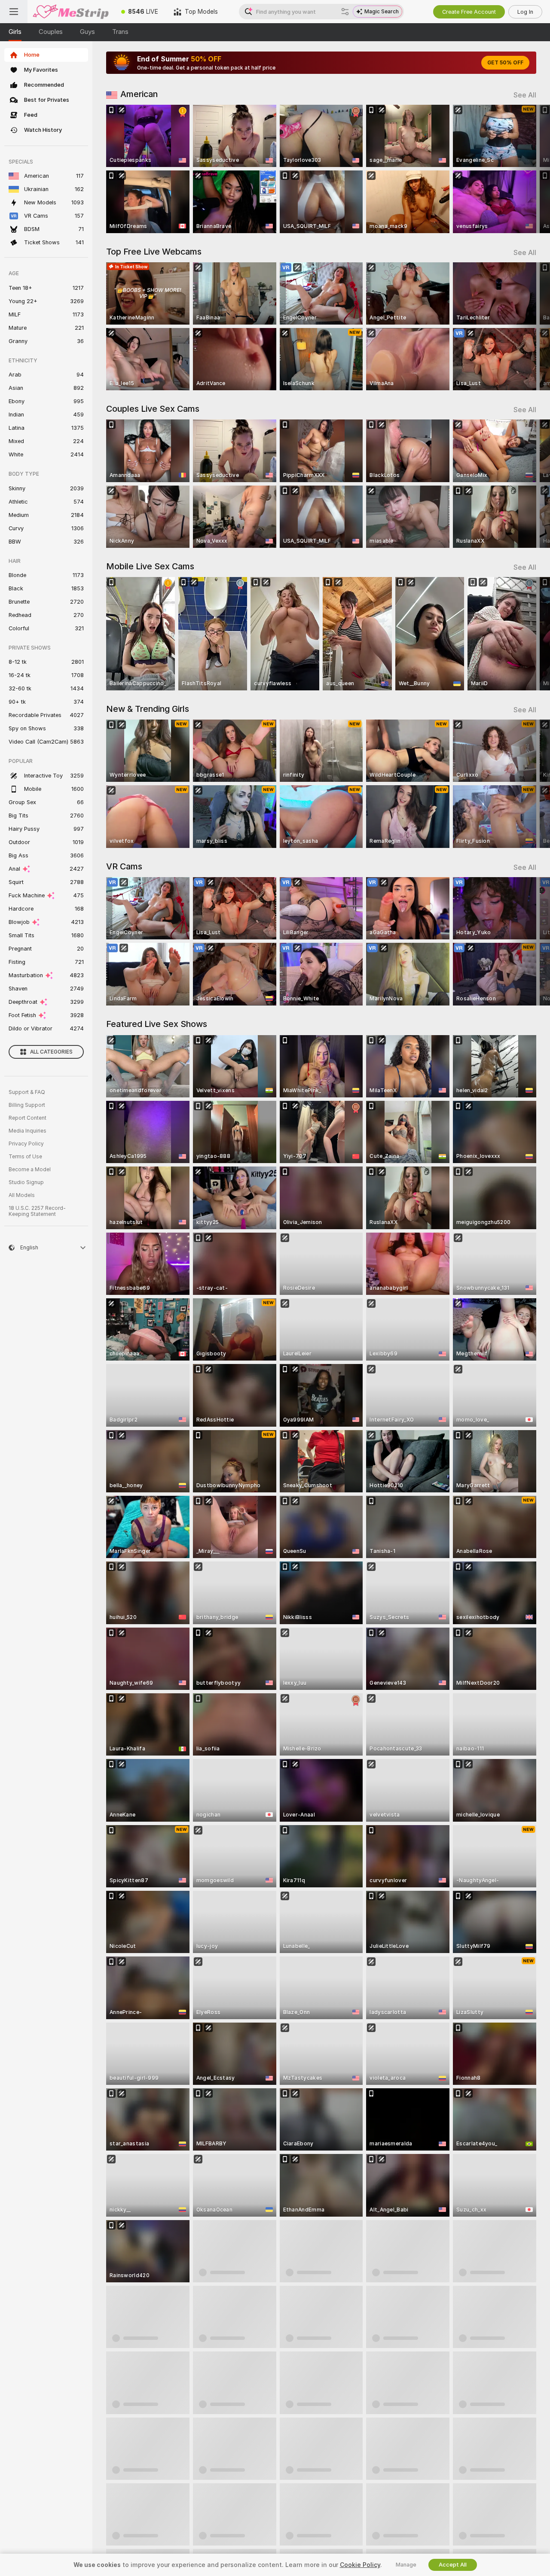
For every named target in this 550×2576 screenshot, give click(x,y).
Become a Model (30, 1170)
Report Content (27, 1118)
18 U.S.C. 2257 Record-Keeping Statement (37, 1211)
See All (525, 95)
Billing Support (27, 1105)
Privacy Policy (26, 1144)
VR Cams (124, 866)
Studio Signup (26, 1182)
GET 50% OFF (505, 63)
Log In (525, 12)
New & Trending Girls (148, 709)
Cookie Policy (360, 2565)
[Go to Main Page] (70, 12)
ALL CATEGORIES (51, 1052)
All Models (22, 1195)
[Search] (345, 12)
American (139, 94)
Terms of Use (25, 1157)
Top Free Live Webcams (154, 252)
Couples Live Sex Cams (153, 409)
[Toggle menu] (14, 12)
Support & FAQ (27, 1092)
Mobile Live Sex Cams (150, 566)
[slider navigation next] (529, 169)
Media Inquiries (27, 1131)
